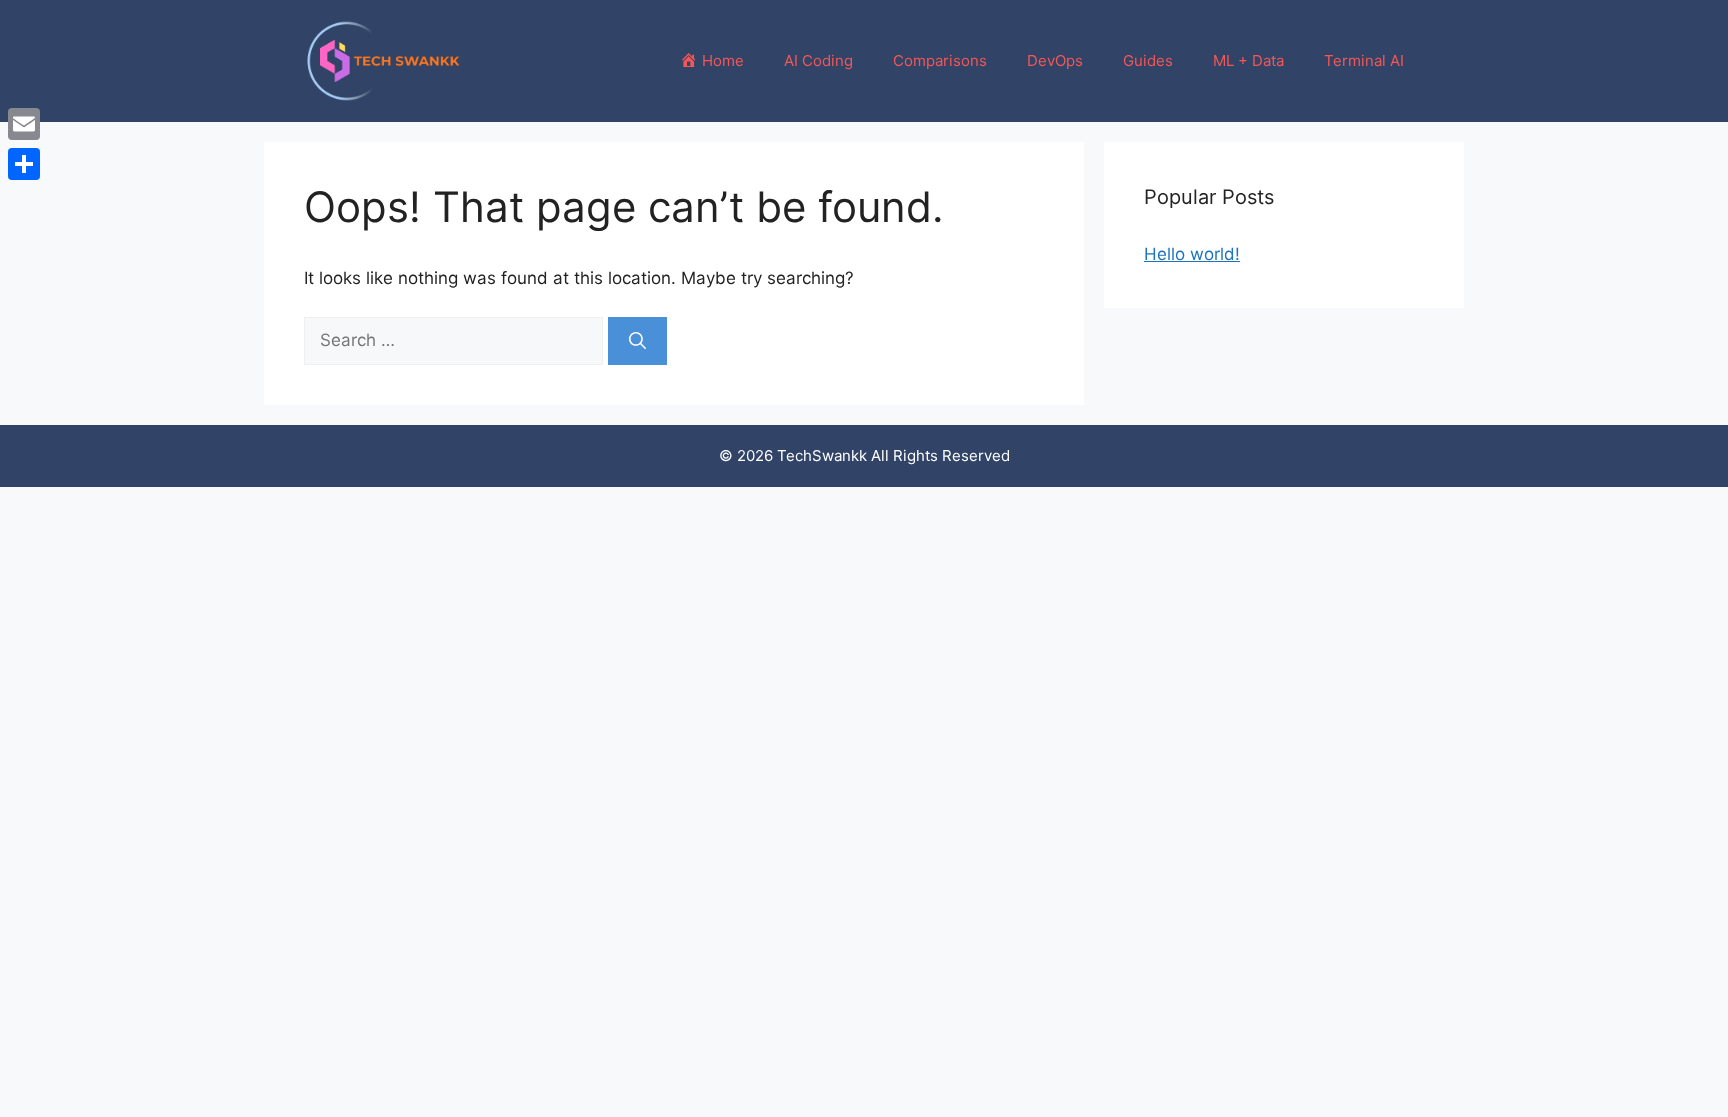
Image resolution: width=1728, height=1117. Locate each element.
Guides (1148, 60)
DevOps (1055, 60)
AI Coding (818, 60)
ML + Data (1248, 60)
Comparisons (940, 60)
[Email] (24, 124)
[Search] (637, 341)
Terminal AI (1364, 60)
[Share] (24, 164)
